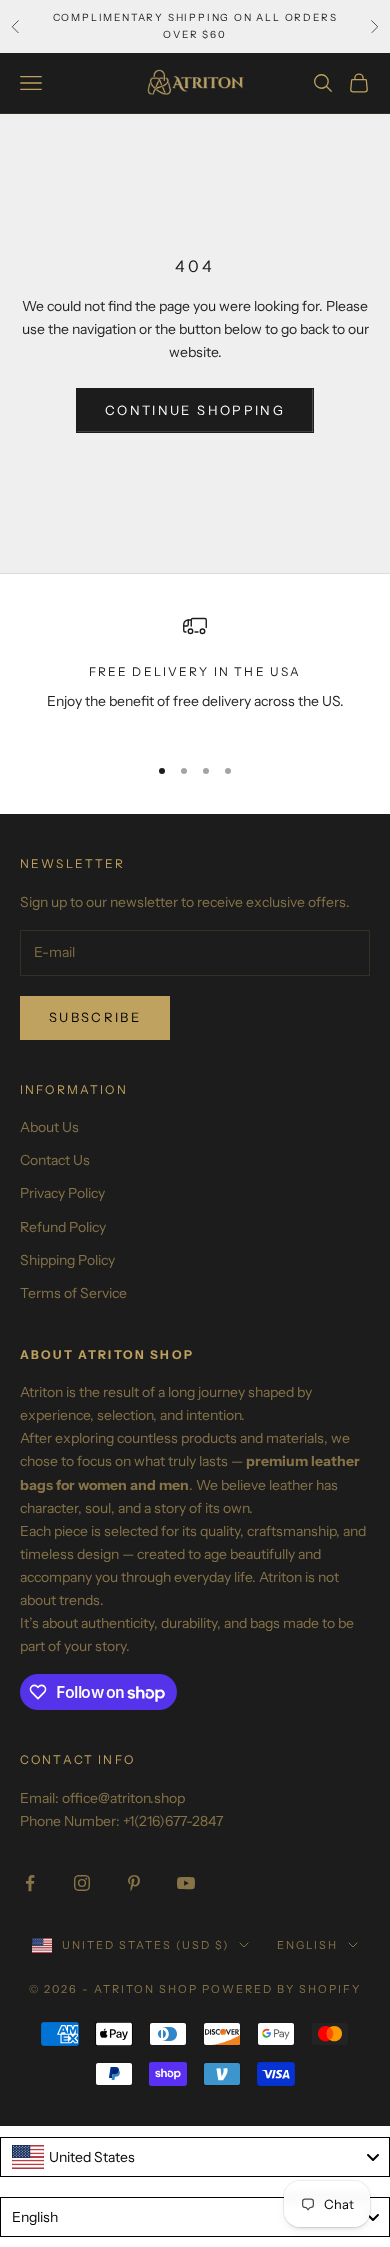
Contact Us (55, 1160)
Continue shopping (195, 410)
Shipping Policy (67, 1260)
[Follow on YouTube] (186, 1883)
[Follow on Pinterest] (134, 1883)
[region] (195, 675)
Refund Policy (63, 1227)
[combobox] (195, 2157)
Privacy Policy (62, 1193)
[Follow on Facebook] (30, 1883)
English (307, 1945)
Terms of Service (73, 1293)
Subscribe (95, 1017)
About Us (49, 1127)
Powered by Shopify (281, 1989)
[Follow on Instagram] (82, 1883)
